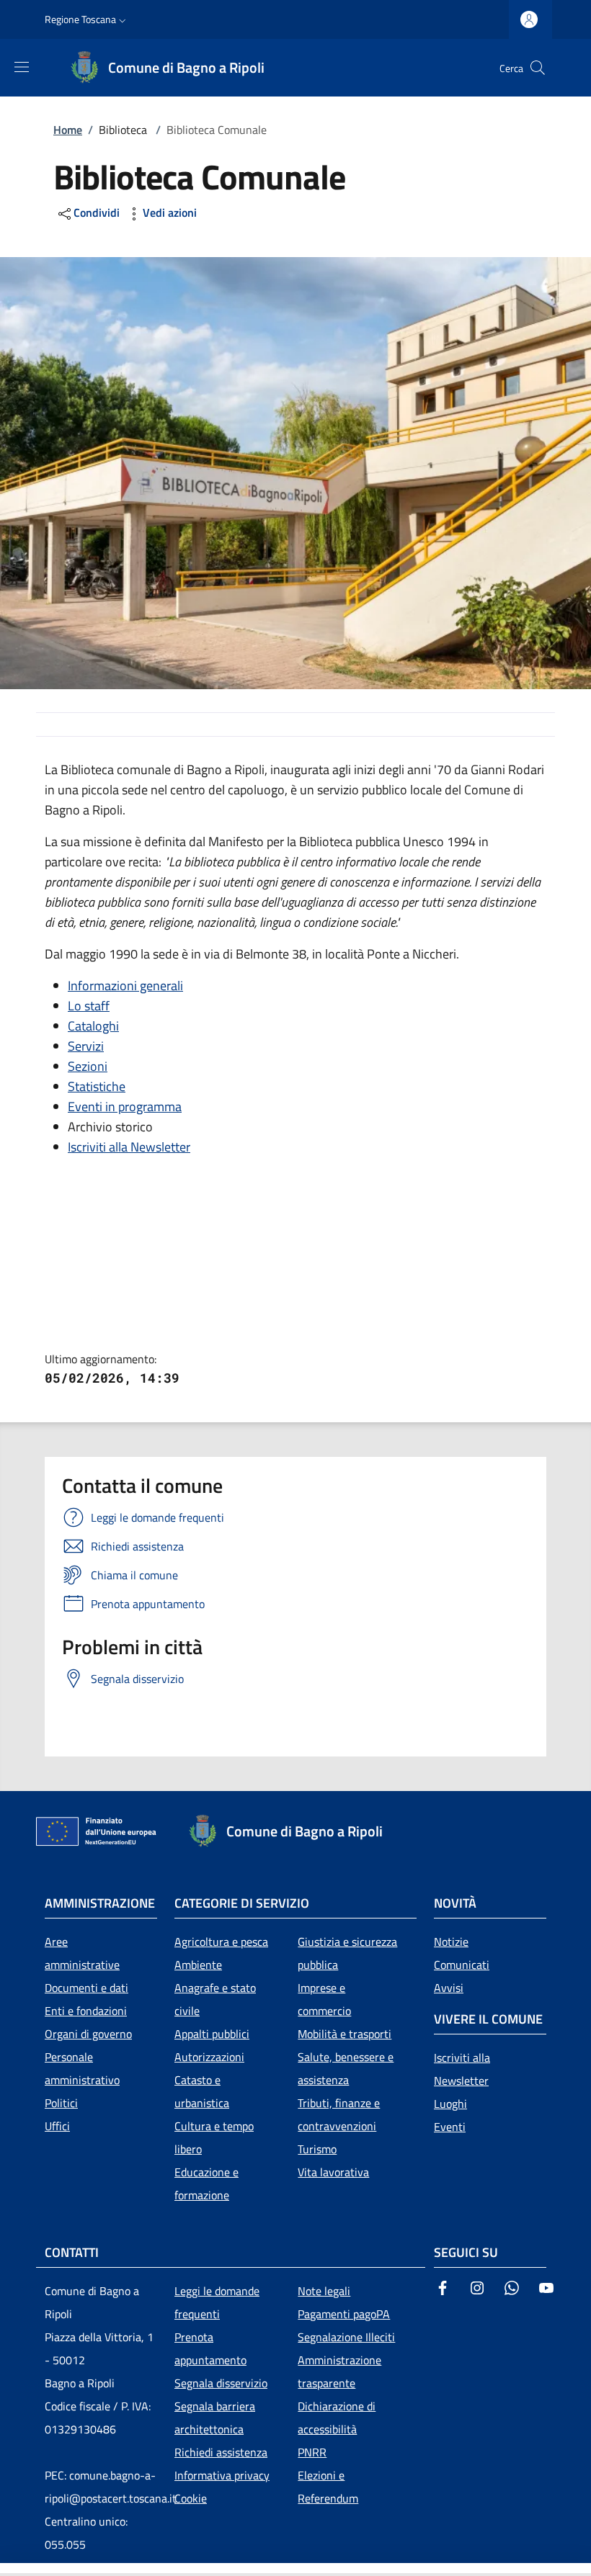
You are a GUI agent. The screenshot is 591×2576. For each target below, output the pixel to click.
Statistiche (97, 1086)
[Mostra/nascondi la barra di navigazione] (22, 67)
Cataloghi (93, 1026)
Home (68, 130)
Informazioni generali (125, 986)
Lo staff (89, 1006)
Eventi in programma (125, 1107)
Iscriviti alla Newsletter (129, 1147)
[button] (87, 19)
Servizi (86, 1046)
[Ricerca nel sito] (538, 68)
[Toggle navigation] (7, 2570)
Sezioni (88, 1066)
